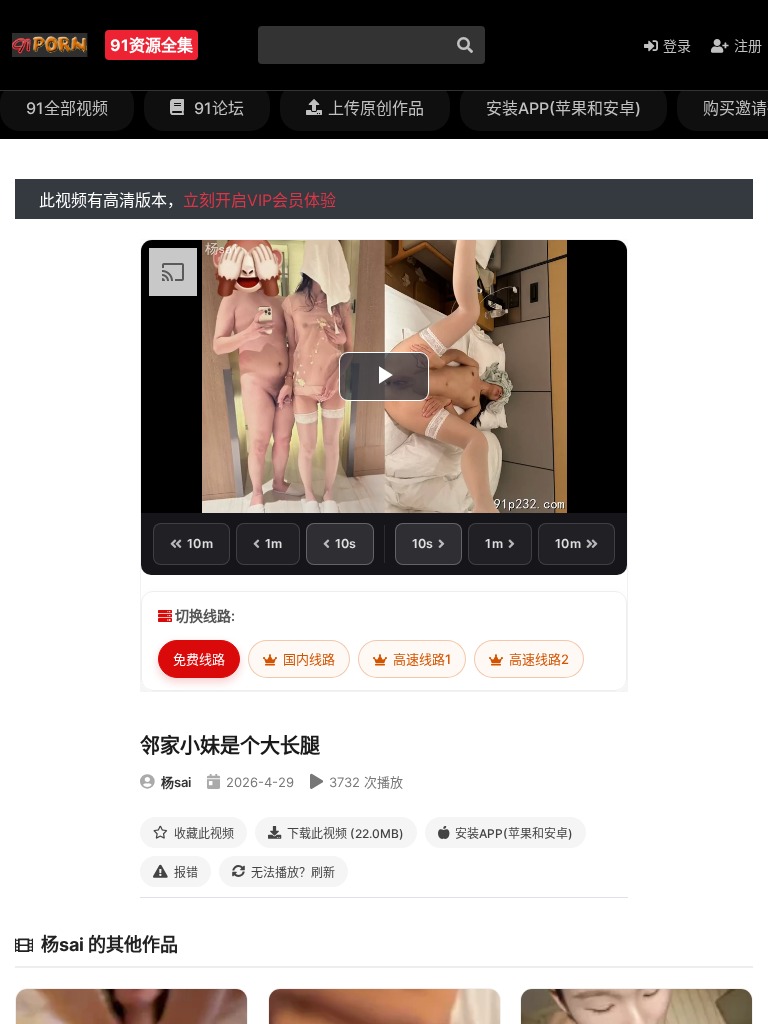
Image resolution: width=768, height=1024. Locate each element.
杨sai (176, 782)
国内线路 (307, 659)
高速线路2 (537, 659)
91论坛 (217, 108)
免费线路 (199, 659)
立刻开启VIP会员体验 (259, 200)
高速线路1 (420, 659)
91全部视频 (67, 108)
